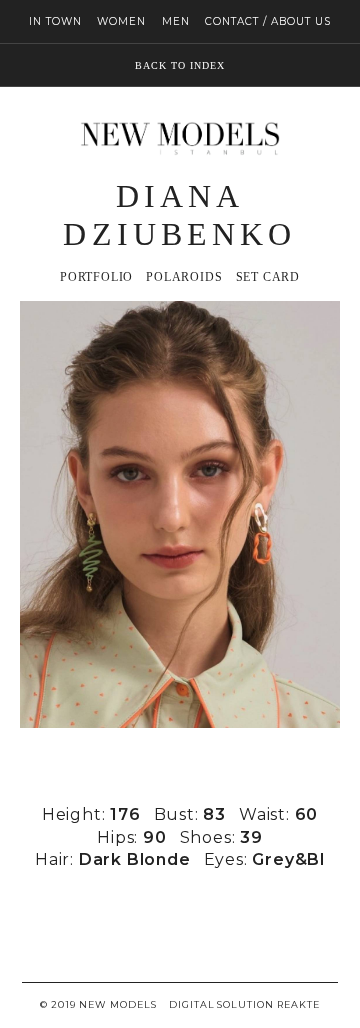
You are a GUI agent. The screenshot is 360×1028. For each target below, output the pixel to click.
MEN (176, 21)
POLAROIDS (184, 277)
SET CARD (268, 277)
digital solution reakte (244, 1004)
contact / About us (268, 21)
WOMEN (121, 21)
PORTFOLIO (96, 277)
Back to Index (180, 65)
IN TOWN (55, 21)
